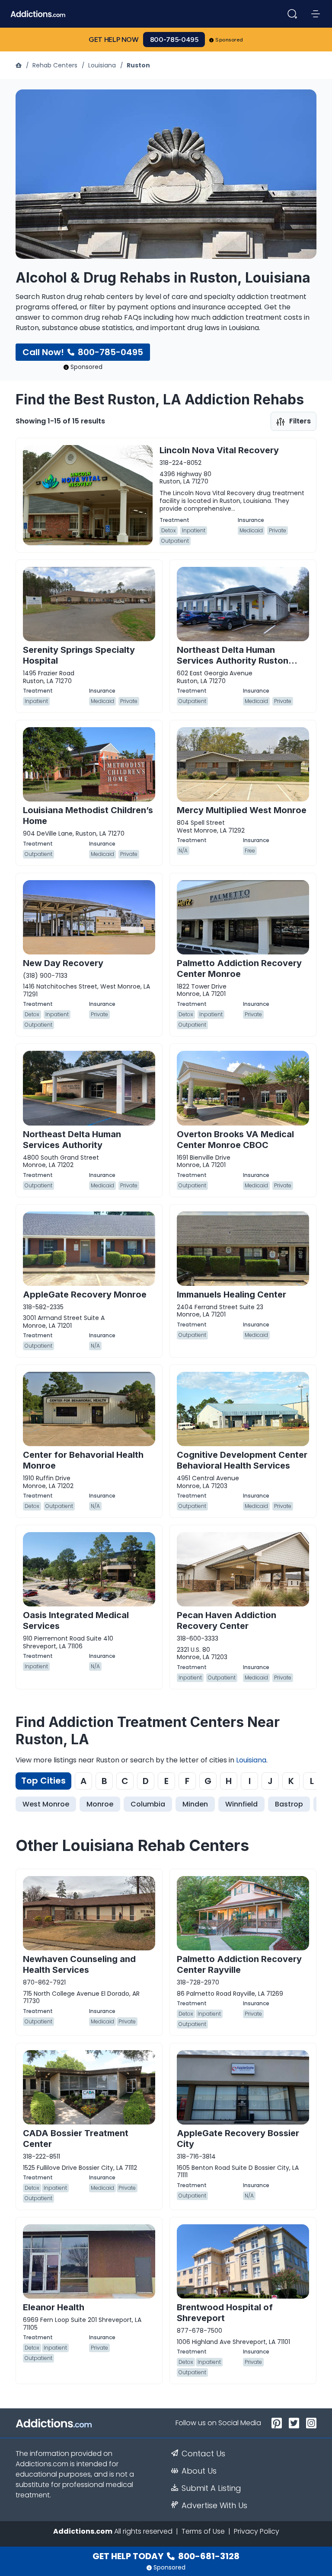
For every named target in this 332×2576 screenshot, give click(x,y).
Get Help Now (114, 40)
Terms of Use (203, 2531)
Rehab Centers (55, 65)
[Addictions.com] (19, 65)
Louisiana (102, 65)
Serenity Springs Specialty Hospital (79, 655)
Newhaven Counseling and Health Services (79, 1964)
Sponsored (229, 40)
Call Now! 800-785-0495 (83, 352)
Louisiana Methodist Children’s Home (88, 816)
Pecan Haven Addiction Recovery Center (227, 1620)
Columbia (148, 1804)
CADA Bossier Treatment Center (76, 2139)
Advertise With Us (214, 2506)
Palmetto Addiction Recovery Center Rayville (239, 1964)
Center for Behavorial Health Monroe (83, 1460)
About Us (199, 2471)
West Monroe (46, 1804)
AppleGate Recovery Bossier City (238, 2139)
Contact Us (203, 2454)
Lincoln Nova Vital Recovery (219, 450)
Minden (195, 1804)
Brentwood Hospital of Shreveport (225, 2313)
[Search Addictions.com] (292, 14)
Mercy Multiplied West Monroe (242, 810)
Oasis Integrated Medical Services (76, 1620)
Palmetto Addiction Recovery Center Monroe (239, 968)
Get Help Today (166, 2556)
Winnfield (241, 1804)
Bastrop (289, 1804)
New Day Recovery (63, 963)
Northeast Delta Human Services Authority (72, 1140)
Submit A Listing (211, 2488)
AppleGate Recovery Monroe (85, 1294)
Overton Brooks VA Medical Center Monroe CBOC (235, 1140)
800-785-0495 (174, 40)
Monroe (100, 1804)
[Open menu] (316, 14)
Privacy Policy (257, 2531)
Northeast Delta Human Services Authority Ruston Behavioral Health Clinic (233, 661)
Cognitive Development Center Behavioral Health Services (242, 1460)
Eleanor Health (54, 2307)
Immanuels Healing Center (231, 1294)
